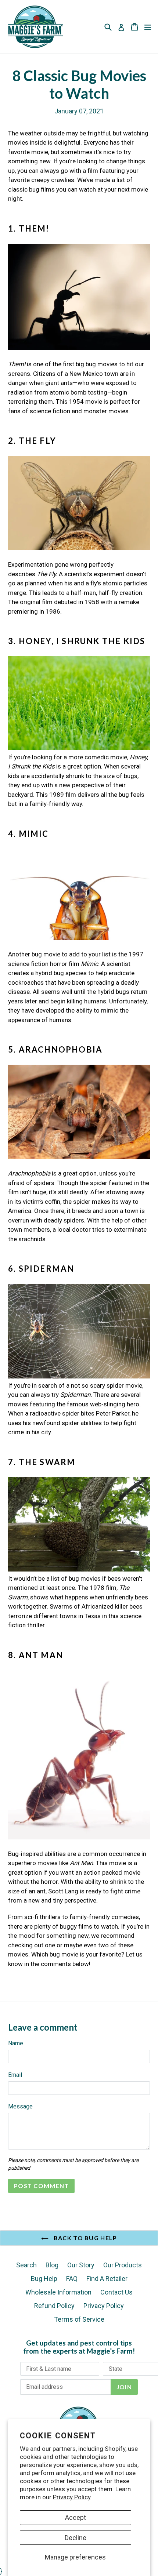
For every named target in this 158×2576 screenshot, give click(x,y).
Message (20, 2106)
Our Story (81, 2265)
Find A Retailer (107, 2279)
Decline (76, 2538)
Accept (76, 2517)
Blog (52, 2265)
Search (26, 2265)
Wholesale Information (58, 2292)
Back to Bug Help (85, 2238)
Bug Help (44, 2279)
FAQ (72, 2279)
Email (15, 2075)
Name (16, 2043)
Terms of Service (79, 2319)
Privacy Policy (72, 2497)
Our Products (123, 2265)
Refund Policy (54, 2306)
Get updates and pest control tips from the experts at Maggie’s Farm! (79, 2347)
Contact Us (116, 2292)
